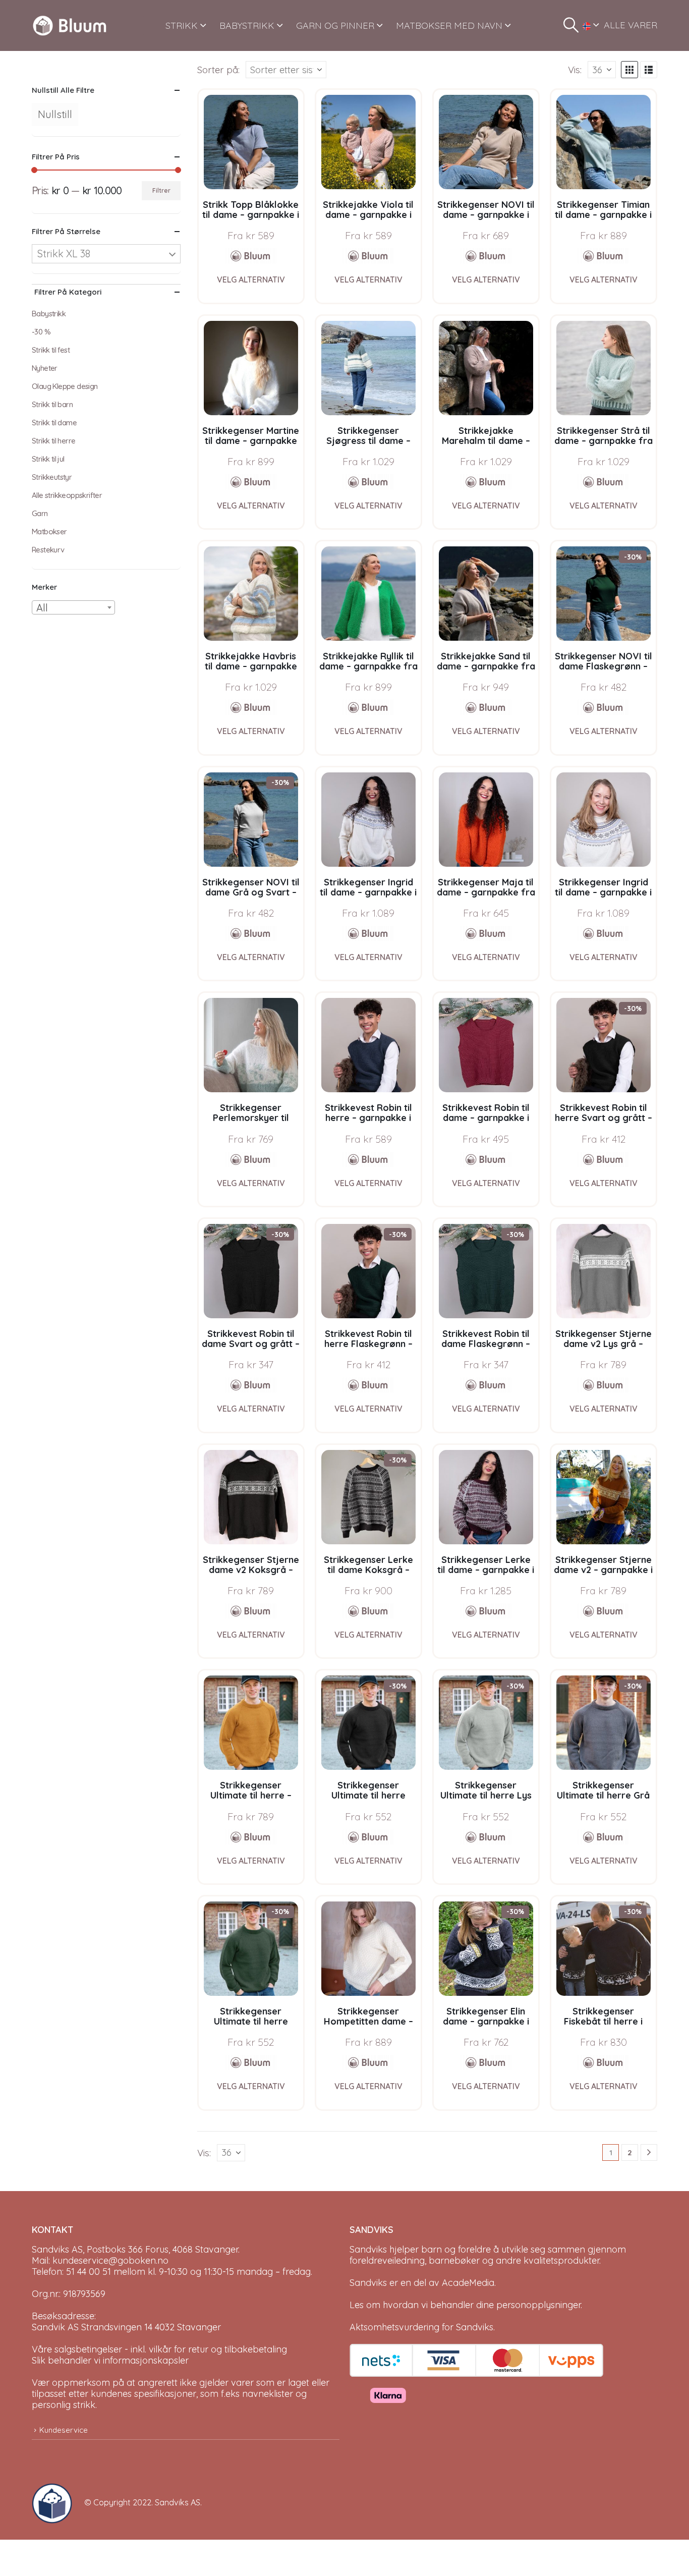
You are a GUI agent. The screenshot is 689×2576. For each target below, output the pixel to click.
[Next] (649, 2152)
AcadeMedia (468, 2283)
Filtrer (161, 190)
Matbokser (49, 531)
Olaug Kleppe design (65, 386)
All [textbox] (42, 608)
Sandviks (368, 2249)
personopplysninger (538, 2305)
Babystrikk (49, 314)
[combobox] (73, 607)
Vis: (575, 70)
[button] (571, 25)
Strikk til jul (48, 459)
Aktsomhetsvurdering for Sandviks (421, 2327)
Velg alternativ (251, 279)
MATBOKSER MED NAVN (449, 25)
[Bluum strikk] (251, 256)
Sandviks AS (178, 2502)
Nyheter (45, 368)
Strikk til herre (53, 441)
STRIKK (182, 25)
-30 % (41, 332)
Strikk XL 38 (64, 254)
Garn (40, 513)
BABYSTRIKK (247, 25)
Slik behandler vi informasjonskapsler (110, 2360)
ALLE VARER (630, 25)
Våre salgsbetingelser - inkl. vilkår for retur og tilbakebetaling (159, 2349)
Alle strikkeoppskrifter (67, 495)
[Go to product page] (251, 142)
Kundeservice (64, 2430)
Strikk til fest (51, 350)
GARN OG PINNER (335, 25)
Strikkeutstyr (52, 477)
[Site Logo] (70, 25)
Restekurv (48, 550)
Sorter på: (218, 70)
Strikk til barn (52, 404)
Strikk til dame (54, 423)
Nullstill (55, 114)
